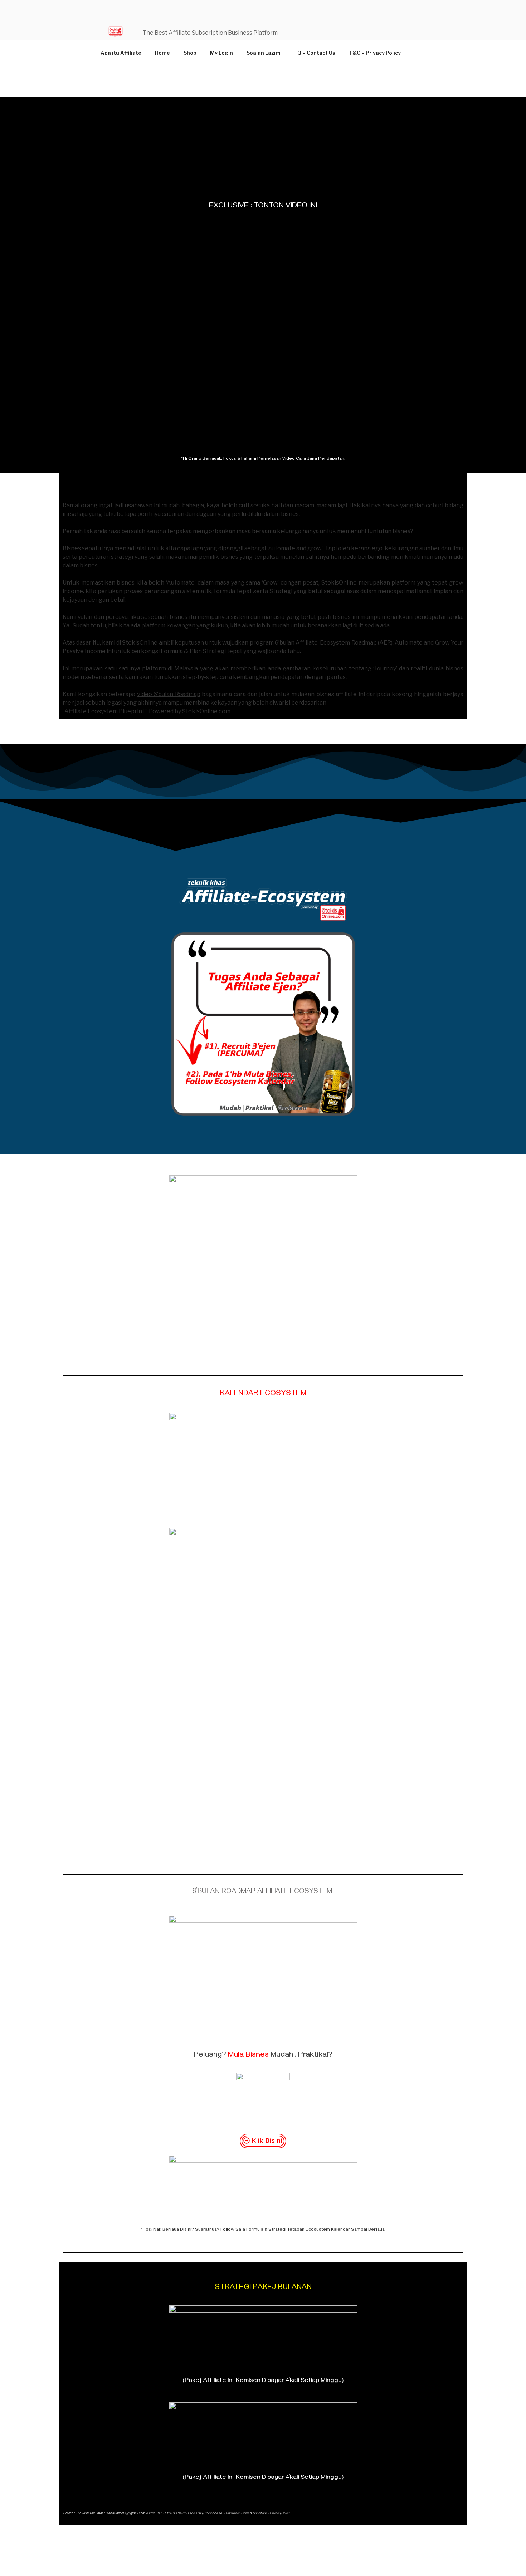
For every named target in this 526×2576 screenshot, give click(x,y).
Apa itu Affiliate (121, 53)
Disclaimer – (234, 2514)
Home (162, 53)
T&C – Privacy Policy (375, 53)
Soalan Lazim (264, 53)
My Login (221, 53)
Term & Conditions (254, 2514)
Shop (190, 53)
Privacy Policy (280, 2514)
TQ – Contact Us (315, 53)
